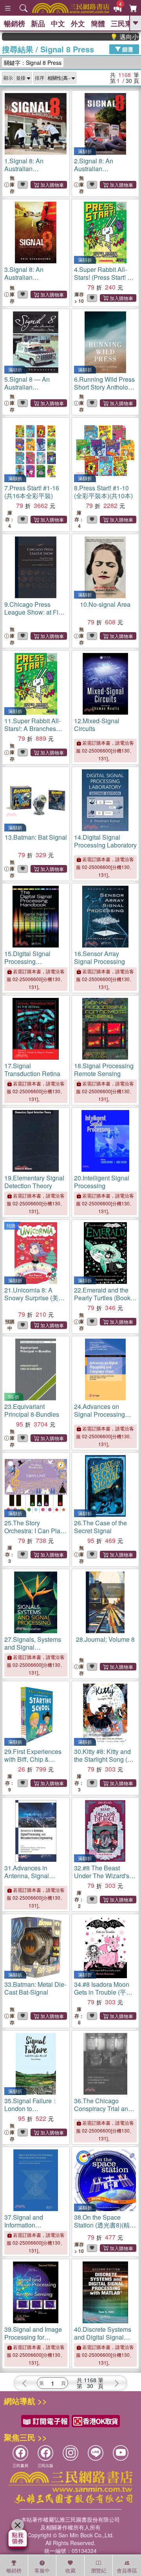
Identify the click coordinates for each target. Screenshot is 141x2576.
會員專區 (127, 2570)
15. (27, 961)
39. (33, 2337)
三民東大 (125, 23)
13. (36, 837)
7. (32, 492)
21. (34, 1298)
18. (104, 1070)
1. (30, 169)
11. (35, 732)
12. (97, 725)
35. (33, 2112)
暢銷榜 (14, 23)
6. (105, 387)
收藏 (70, 2570)
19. (34, 1182)
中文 (58, 23)
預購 (11, 1225)
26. (100, 1527)
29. (33, 1763)
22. (102, 1298)
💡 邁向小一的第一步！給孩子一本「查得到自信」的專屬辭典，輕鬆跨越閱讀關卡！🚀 (111, 37)
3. (30, 277)
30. (104, 1759)
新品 (38, 23)
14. (105, 841)
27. (33, 1647)
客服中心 (42, 2571)
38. (105, 2225)
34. (103, 1992)
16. (99, 957)
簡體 (98, 23)
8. (103, 492)
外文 (78, 23)
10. (105, 604)
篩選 (127, 49)
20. (102, 1182)
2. (99, 169)
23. (32, 1410)
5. (30, 387)
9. (35, 616)
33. (35, 1988)
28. (105, 1639)
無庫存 (12, 185)
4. (105, 277)
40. (103, 2341)
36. (103, 2109)
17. (32, 1070)
